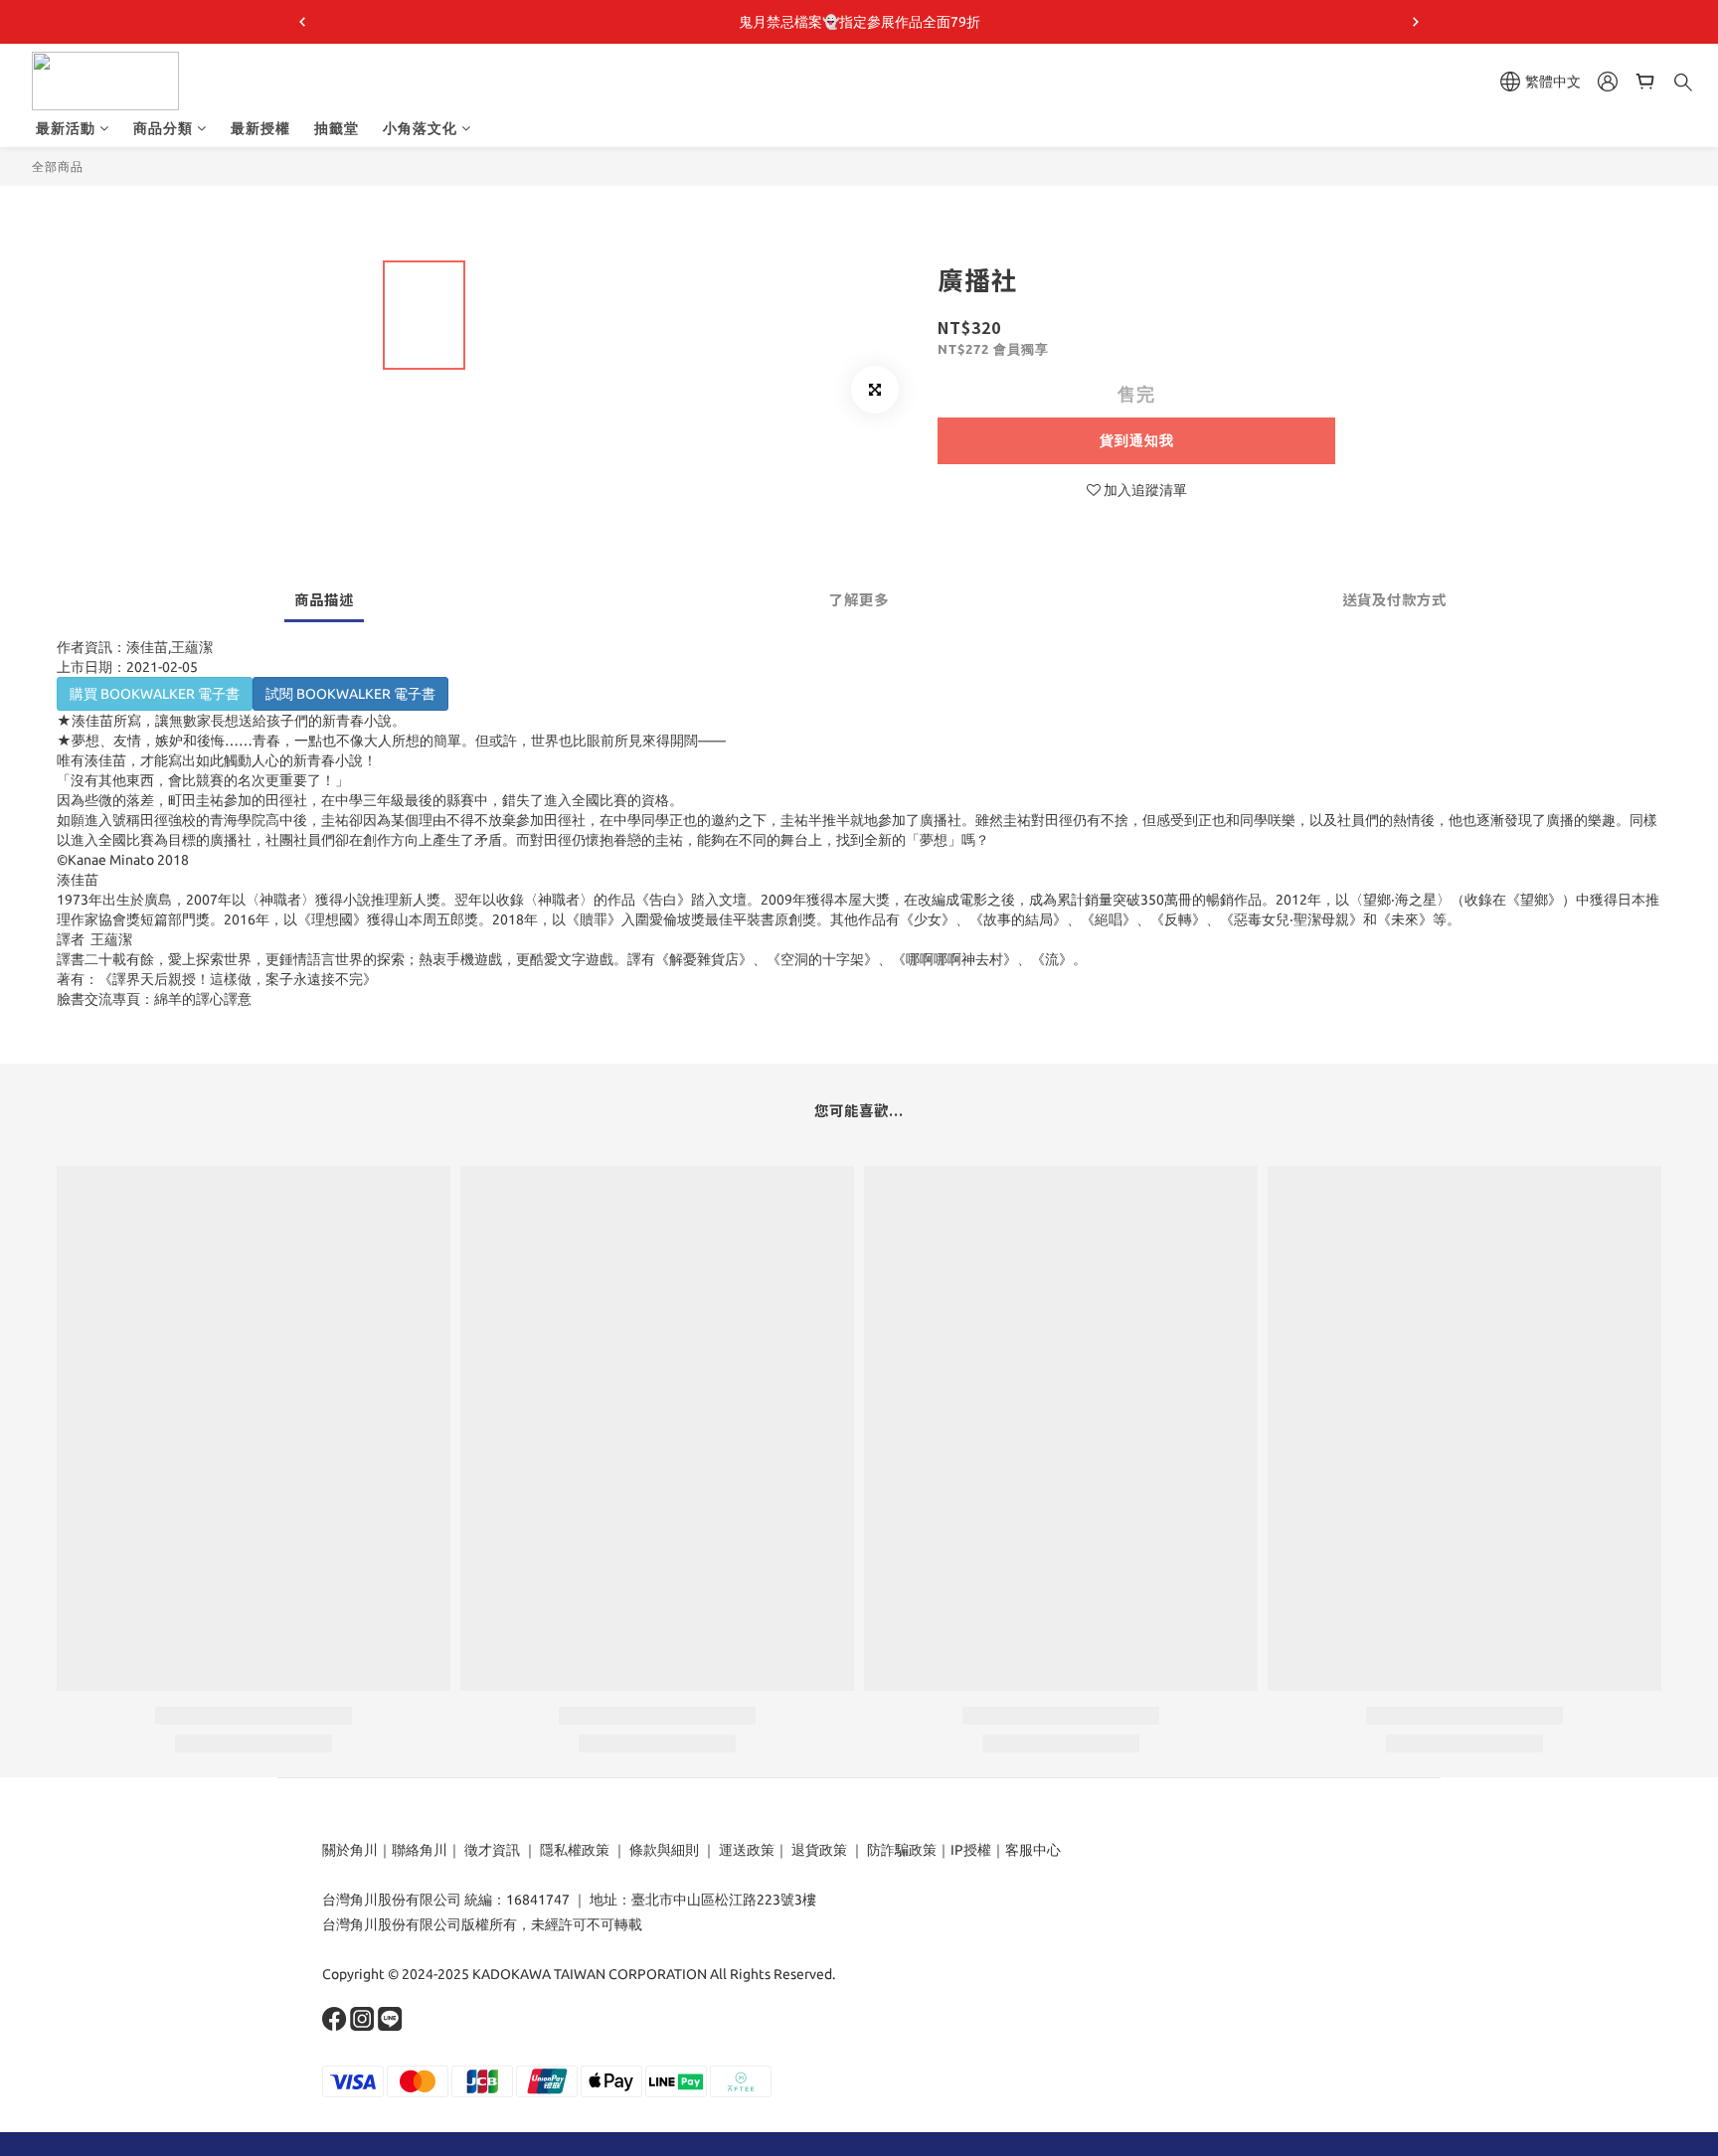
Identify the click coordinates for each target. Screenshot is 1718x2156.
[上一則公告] (302, 22)
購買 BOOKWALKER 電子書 (155, 694)
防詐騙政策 (900, 1850)
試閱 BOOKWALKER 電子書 (350, 694)
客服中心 (1033, 1850)
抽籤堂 (337, 128)
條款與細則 (664, 1850)
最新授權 (260, 128)
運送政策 (747, 1850)
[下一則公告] (1416, 22)
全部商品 (58, 166)
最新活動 (66, 128)
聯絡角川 (420, 1850)
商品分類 (163, 128)
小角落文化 (420, 128)
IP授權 (971, 1850)
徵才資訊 (492, 1850)
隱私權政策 (575, 1850)
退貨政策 (819, 1850)
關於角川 (350, 1850)
